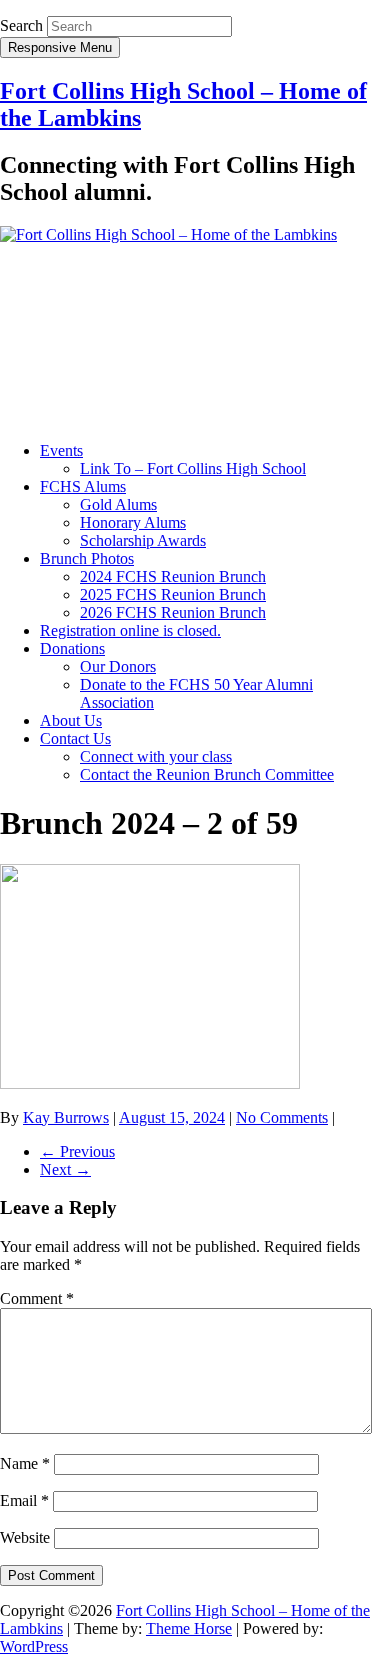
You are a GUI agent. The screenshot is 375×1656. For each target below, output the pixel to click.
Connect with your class (156, 756)
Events (61, 450)
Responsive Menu (60, 47)
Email (24, 1500)
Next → (65, 1169)
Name (25, 1463)
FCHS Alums (83, 486)
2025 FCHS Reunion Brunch (173, 594)
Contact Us (75, 738)
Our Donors (118, 666)
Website (25, 1537)
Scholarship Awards (143, 540)
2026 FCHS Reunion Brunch (173, 612)
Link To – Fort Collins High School (193, 468)
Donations (72, 648)
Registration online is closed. (130, 630)
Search (21, 25)
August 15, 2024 (172, 1117)
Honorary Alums (133, 522)
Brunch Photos (87, 558)
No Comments (282, 1117)
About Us (71, 720)
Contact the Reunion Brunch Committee (207, 774)
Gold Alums (118, 504)
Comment (37, 1298)
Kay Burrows (66, 1117)
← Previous (77, 1151)
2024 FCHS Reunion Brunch (173, 576)
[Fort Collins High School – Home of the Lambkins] (168, 234)
